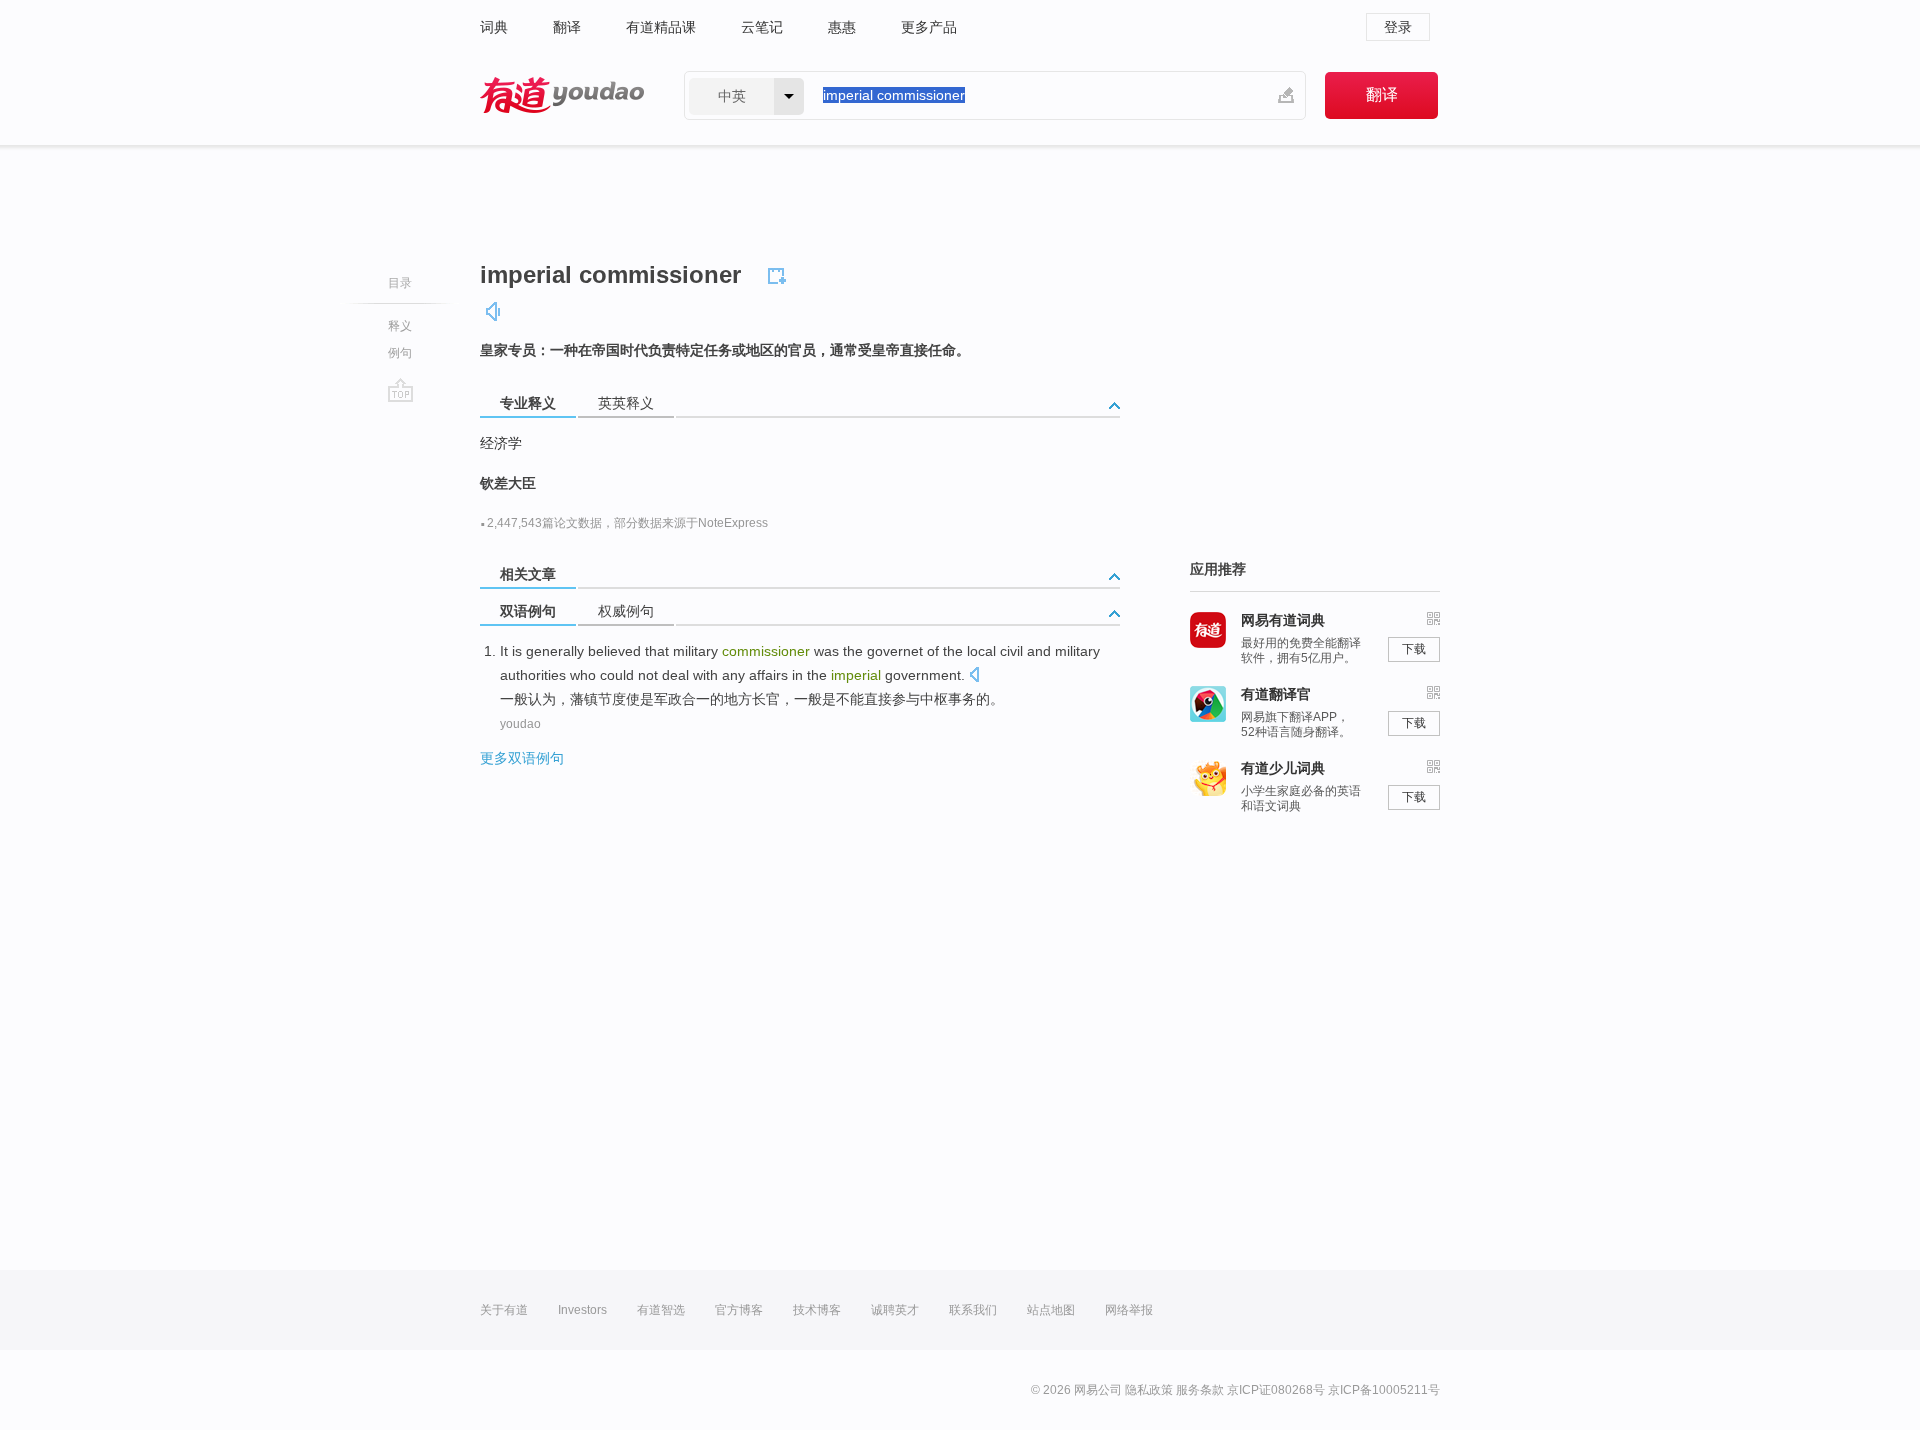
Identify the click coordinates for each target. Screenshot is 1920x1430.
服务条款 (1200, 1390)
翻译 (567, 27)
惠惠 (842, 27)
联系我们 (973, 1310)
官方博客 (739, 1310)
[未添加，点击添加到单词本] (780, 273)
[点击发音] (974, 676)
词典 (494, 27)
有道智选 (661, 1310)
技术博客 (817, 1310)
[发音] (494, 311)
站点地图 (1051, 1310)
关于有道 (504, 1310)
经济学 (501, 443)
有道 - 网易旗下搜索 (562, 95)
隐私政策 (1149, 1390)
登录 (1398, 27)
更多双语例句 (522, 758)
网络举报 (1129, 1310)
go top (400, 390)
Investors (582, 1310)
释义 (400, 326)
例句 (400, 353)
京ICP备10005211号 (1384, 1390)
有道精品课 (661, 27)
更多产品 (929, 27)
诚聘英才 (895, 1310)
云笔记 (762, 27)
